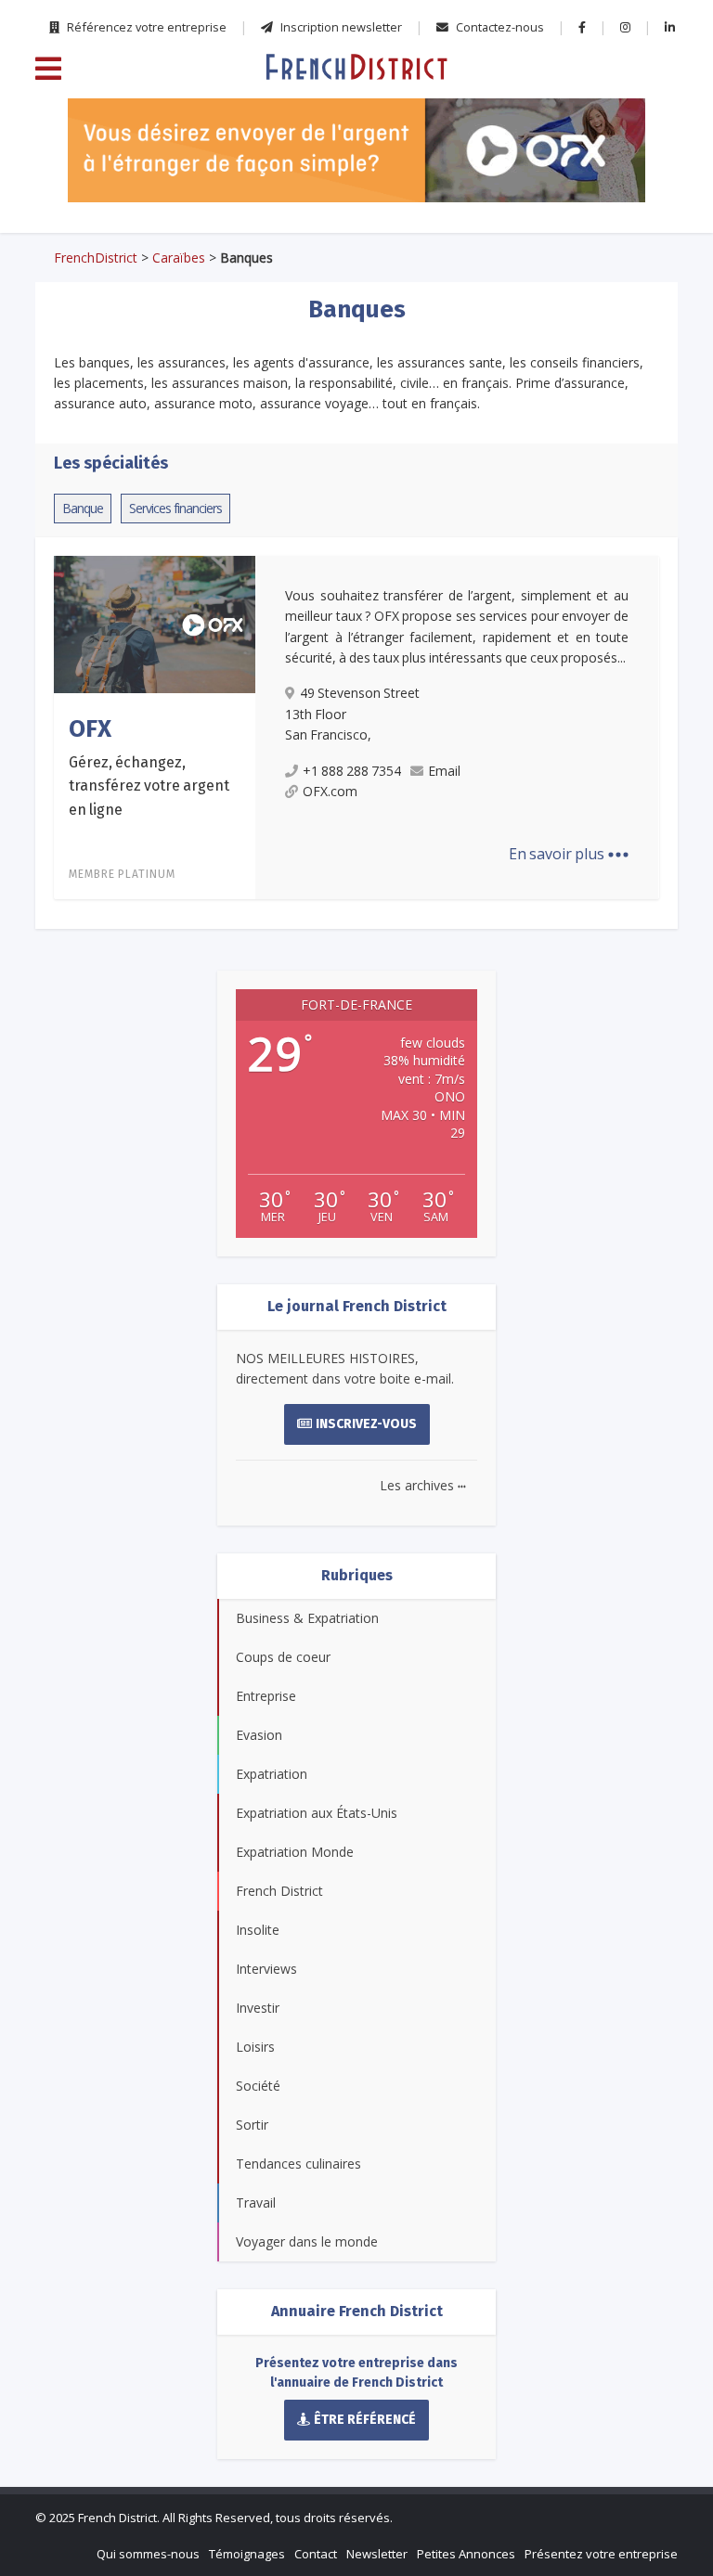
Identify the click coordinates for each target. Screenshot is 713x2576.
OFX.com (330, 791)
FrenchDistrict (96, 258)
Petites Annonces (466, 2554)
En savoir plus (569, 854)
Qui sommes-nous (148, 2554)
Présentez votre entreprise (601, 2554)
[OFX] (356, 150)
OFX (90, 729)
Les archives (423, 1485)
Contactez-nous (499, 27)
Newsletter (377, 2554)
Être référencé (365, 2420)
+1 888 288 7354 (352, 771)
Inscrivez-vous (366, 1424)
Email (444, 771)
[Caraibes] (356, 66)
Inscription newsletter (340, 27)
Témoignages (247, 2554)
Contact (316, 2554)
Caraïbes (179, 258)
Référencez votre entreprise (145, 27)
